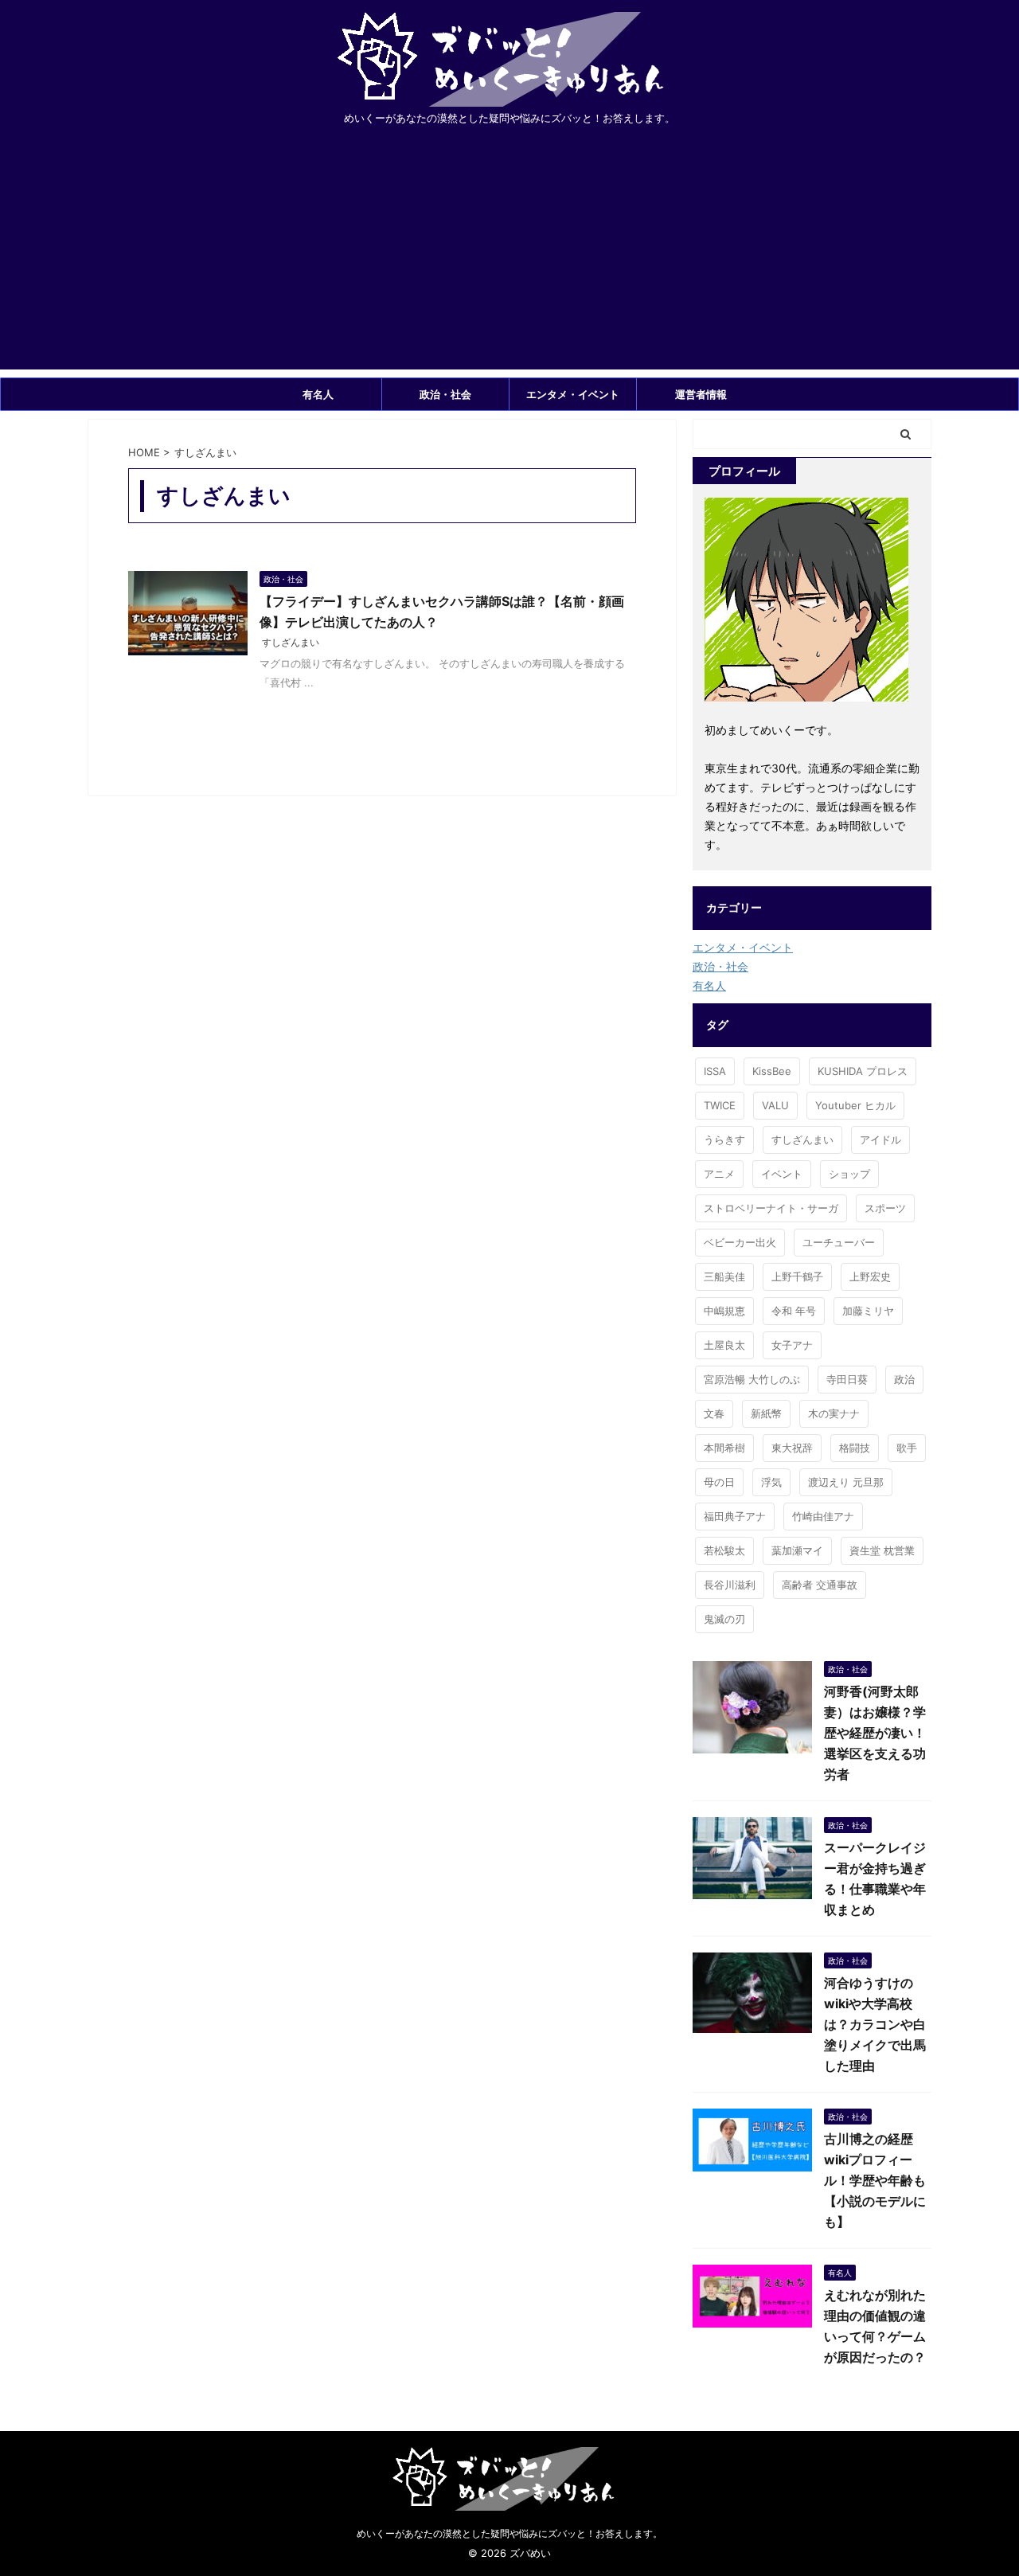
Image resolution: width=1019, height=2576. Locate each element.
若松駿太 (724, 1550)
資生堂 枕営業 (882, 1550)
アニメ (719, 1174)
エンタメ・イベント (573, 394)
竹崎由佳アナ (823, 1516)
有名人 (318, 394)
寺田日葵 (847, 1379)
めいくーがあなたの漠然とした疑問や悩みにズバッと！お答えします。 (509, 2533)
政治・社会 (445, 394)
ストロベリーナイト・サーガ (771, 1208)
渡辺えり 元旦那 (846, 1482)
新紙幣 (766, 1413)
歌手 (907, 1448)
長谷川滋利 (730, 1585)
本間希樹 (724, 1448)
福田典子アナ (735, 1516)
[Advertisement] (509, 258)
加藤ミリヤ (868, 1311)
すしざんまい (291, 642)
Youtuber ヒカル (855, 1105)
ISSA (715, 1071)
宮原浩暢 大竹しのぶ (752, 1379)
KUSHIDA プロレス (863, 1071)
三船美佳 (724, 1276)
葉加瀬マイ (797, 1550)
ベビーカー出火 (740, 1242)
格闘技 (855, 1448)
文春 (714, 1413)
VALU (775, 1105)
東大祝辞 (792, 1448)
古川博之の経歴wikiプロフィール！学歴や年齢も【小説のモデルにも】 (875, 2180)
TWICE (720, 1105)
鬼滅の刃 (724, 1619)
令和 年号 (794, 1311)
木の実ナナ (834, 1413)
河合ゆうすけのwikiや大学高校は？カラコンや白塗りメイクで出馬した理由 (875, 2024)
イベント (782, 1174)
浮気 (771, 1482)
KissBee (772, 1071)
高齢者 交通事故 (820, 1585)
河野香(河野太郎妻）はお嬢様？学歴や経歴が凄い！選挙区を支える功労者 (875, 1733)
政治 (904, 1379)
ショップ (849, 1174)
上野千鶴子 (797, 1276)
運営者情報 (701, 394)
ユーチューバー (839, 1242)
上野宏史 (870, 1276)
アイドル (880, 1139)
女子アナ (792, 1345)
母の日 (719, 1482)
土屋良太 (724, 1345)
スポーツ (885, 1208)
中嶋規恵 (724, 1311)
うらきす (724, 1139)
